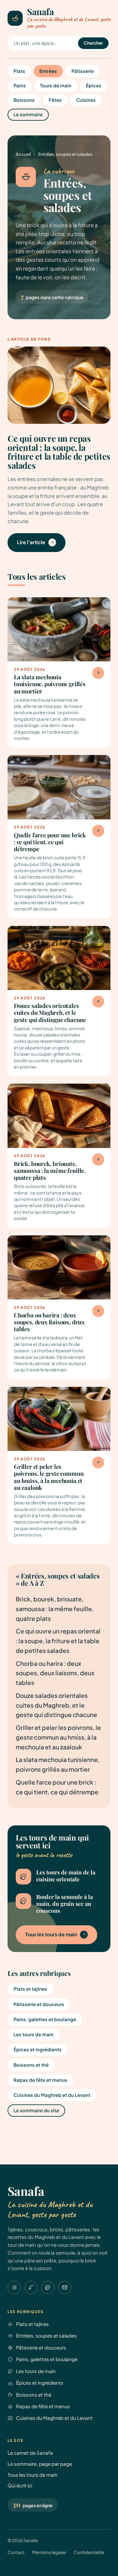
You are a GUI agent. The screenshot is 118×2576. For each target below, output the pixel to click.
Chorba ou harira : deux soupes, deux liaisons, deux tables (55, 1673)
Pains (20, 85)
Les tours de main (34, 2034)
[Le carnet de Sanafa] (31, 2288)
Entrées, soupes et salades (46, 2335)
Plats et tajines (30, 1989)
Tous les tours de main (51, 1934)
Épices (94, 85)
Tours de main (56, 85)
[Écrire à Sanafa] (65, 2288)
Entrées (48, 71)
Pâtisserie (83, 71)
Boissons (24, 100)
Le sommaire (28, 114)
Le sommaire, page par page (40, 2464)
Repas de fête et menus (40, 2080)
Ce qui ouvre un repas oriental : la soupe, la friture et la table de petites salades (58, 1641)
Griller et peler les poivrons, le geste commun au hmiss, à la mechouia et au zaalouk (58, 1737)
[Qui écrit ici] (48, 2288)
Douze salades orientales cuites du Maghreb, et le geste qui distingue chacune (56, 1705)
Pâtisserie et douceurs (39, 2004)
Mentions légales (49, 2552)
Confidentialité (89, 2552)
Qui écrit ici (20, 2485)
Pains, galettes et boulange (45, 2019)
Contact (16, 2552)
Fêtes (55, 100)
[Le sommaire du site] (14, 2288)
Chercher (93, 43)
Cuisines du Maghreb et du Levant (52, 2095)
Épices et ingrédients (38, 2049)
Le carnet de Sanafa (30, 2453)
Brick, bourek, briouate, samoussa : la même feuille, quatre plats (55, 1609)
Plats (19, 71)
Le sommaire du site (36, 2110)
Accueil (23, 154)
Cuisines (86, 100)
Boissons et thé (31, 2065)
